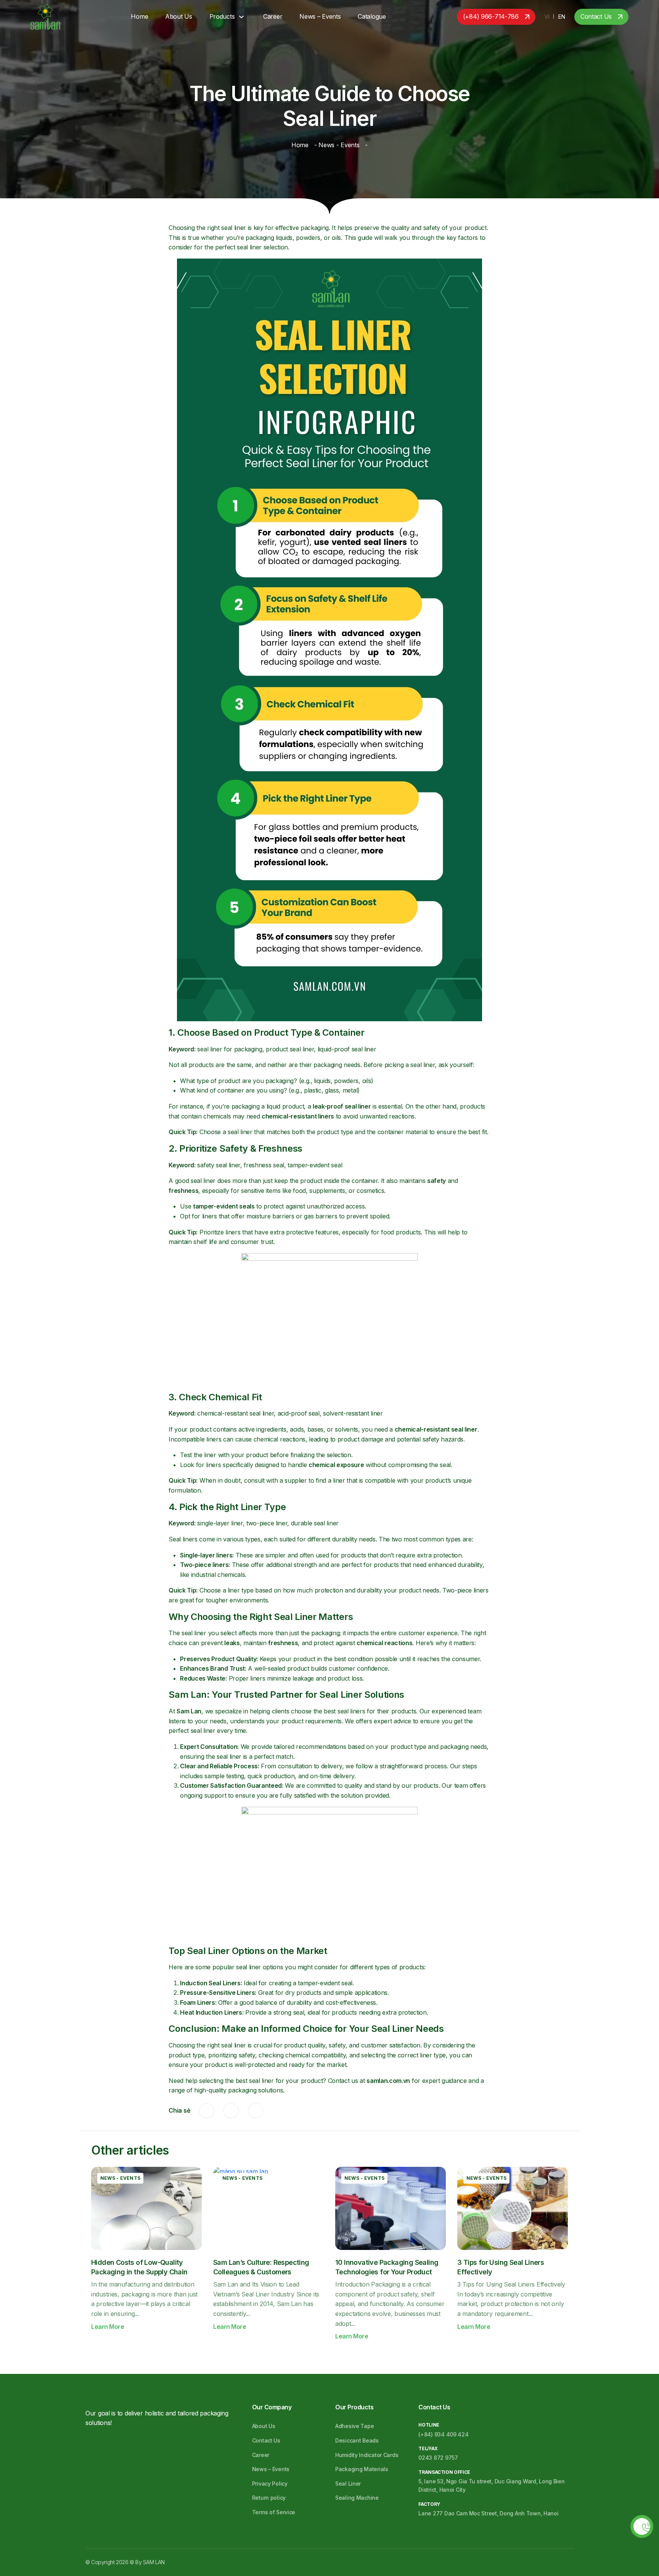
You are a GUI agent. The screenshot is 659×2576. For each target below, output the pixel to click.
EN (562, 17)
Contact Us (596, 16)
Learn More (108, 2327)
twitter (231, 2111)
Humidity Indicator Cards (367, 2455)
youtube (127, 2445)
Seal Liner (348, 2484)
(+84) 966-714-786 (491, 16)
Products (222, 16)
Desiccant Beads (357, 2440)
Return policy (269, 2498)
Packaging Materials (362, 2469)
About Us (179, 16)
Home (139, 16)
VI (547, 17)
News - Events (339, 145)
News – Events (320, 16)
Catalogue (372, 16)
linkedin (256, 2111)
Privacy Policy (270, 2484)
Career (273, 16)
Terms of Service (274, 2512)
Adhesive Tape (354, 2426)
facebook (207, 2111)
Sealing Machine (357, 2498)
